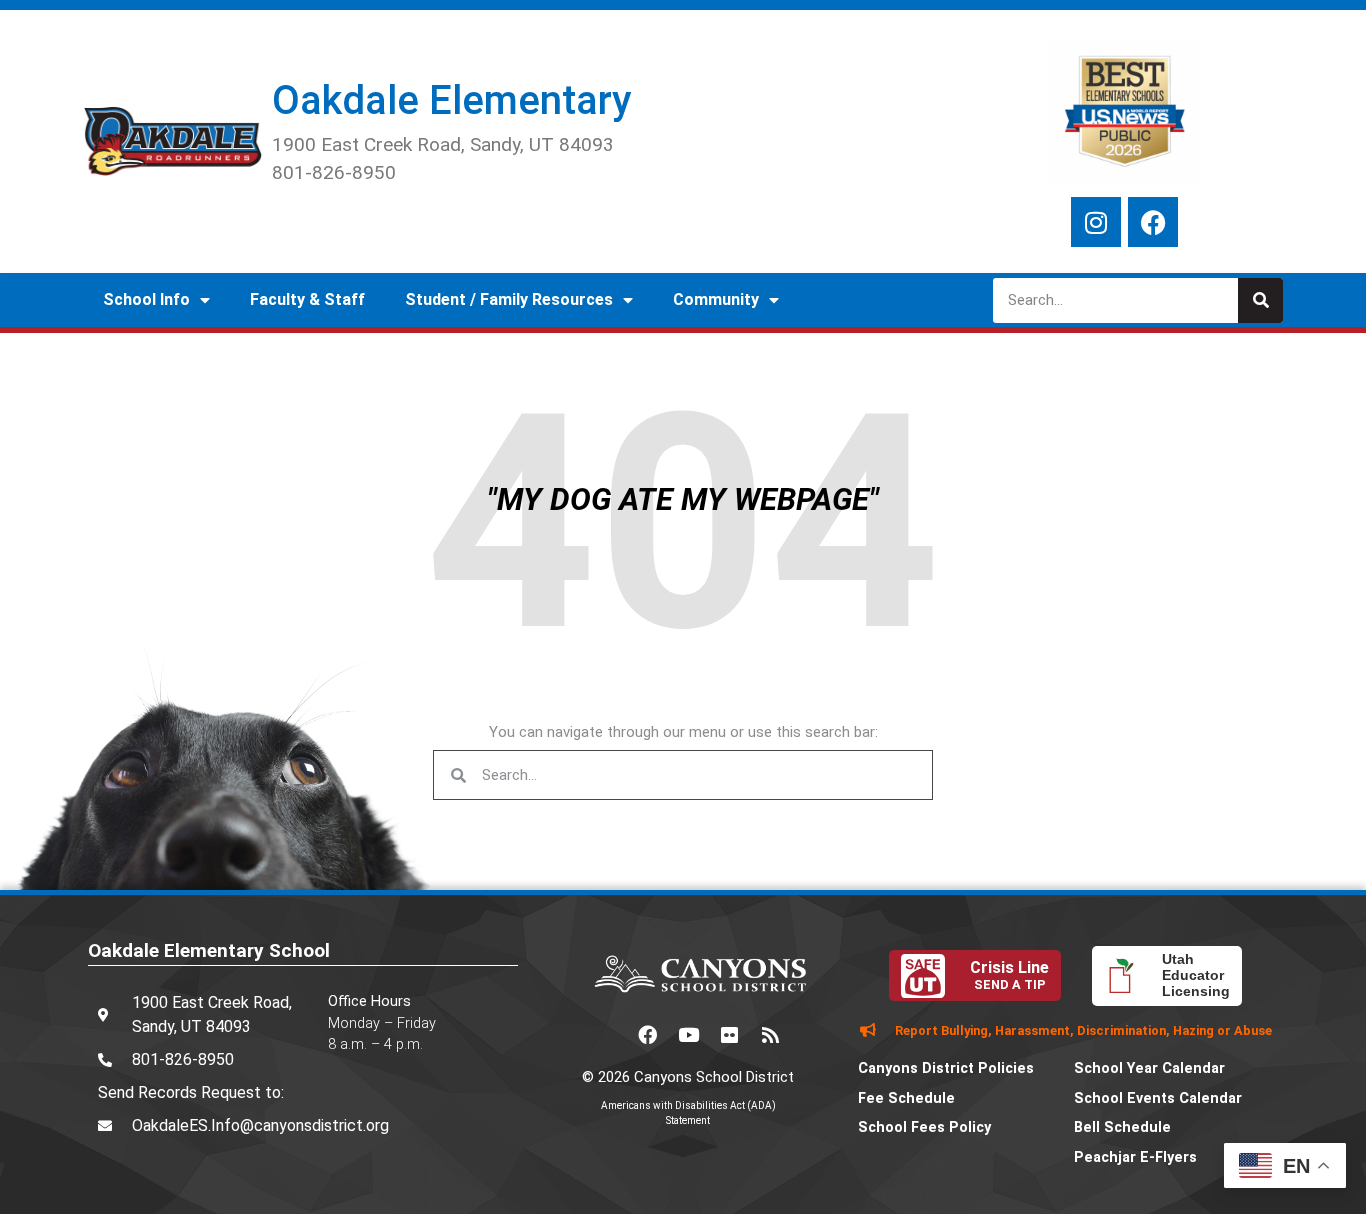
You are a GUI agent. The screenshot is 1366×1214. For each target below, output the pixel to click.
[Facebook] (1153, 222)
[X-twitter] (606, 1035)
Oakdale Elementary (451, 100)
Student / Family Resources (509, 299)
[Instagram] (1096, 222)
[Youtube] (688, 1035)
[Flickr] (729, 1035)
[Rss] (770, 1035)
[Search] (1260, 300)
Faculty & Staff (307, 299)
